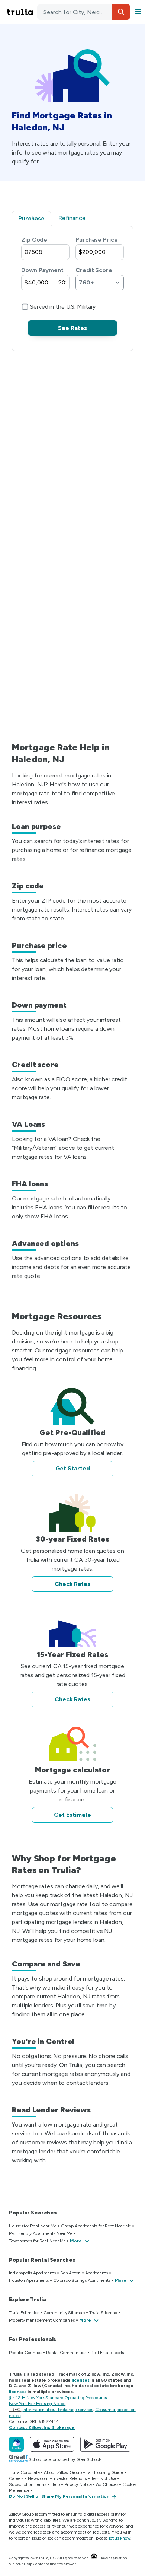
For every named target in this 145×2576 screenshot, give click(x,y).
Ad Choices (107, 2484)
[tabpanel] (72, 286)
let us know (120, 2538)
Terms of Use (104, 2478)
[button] (121, 12)
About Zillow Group (63, 2472)
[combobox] (84, 12)
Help (55, 2484)
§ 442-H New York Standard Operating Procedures (58, 2398)
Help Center (34, 2564)
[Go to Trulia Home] (21, 12)
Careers (16, 2478)
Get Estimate (73, 1815)
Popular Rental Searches (42, 2260)
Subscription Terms (28, 2484)
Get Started (73, 1468)
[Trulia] (16, 2444)
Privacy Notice (78, 2484)
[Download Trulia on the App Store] (52, 2444)
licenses (80, 2380)
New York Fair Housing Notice (37, 2404)
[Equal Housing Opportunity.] (94, 2558)
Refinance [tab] (72, 218)
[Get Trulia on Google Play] (105, 2444)
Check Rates (72, 1584)
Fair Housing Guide (105, 2472)
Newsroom (38, 2478)
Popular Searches (33, 2213)
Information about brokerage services (57, 2410)
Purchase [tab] (31, 218)
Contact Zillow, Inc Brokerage (42, 2427)
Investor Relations (70, 2478)
